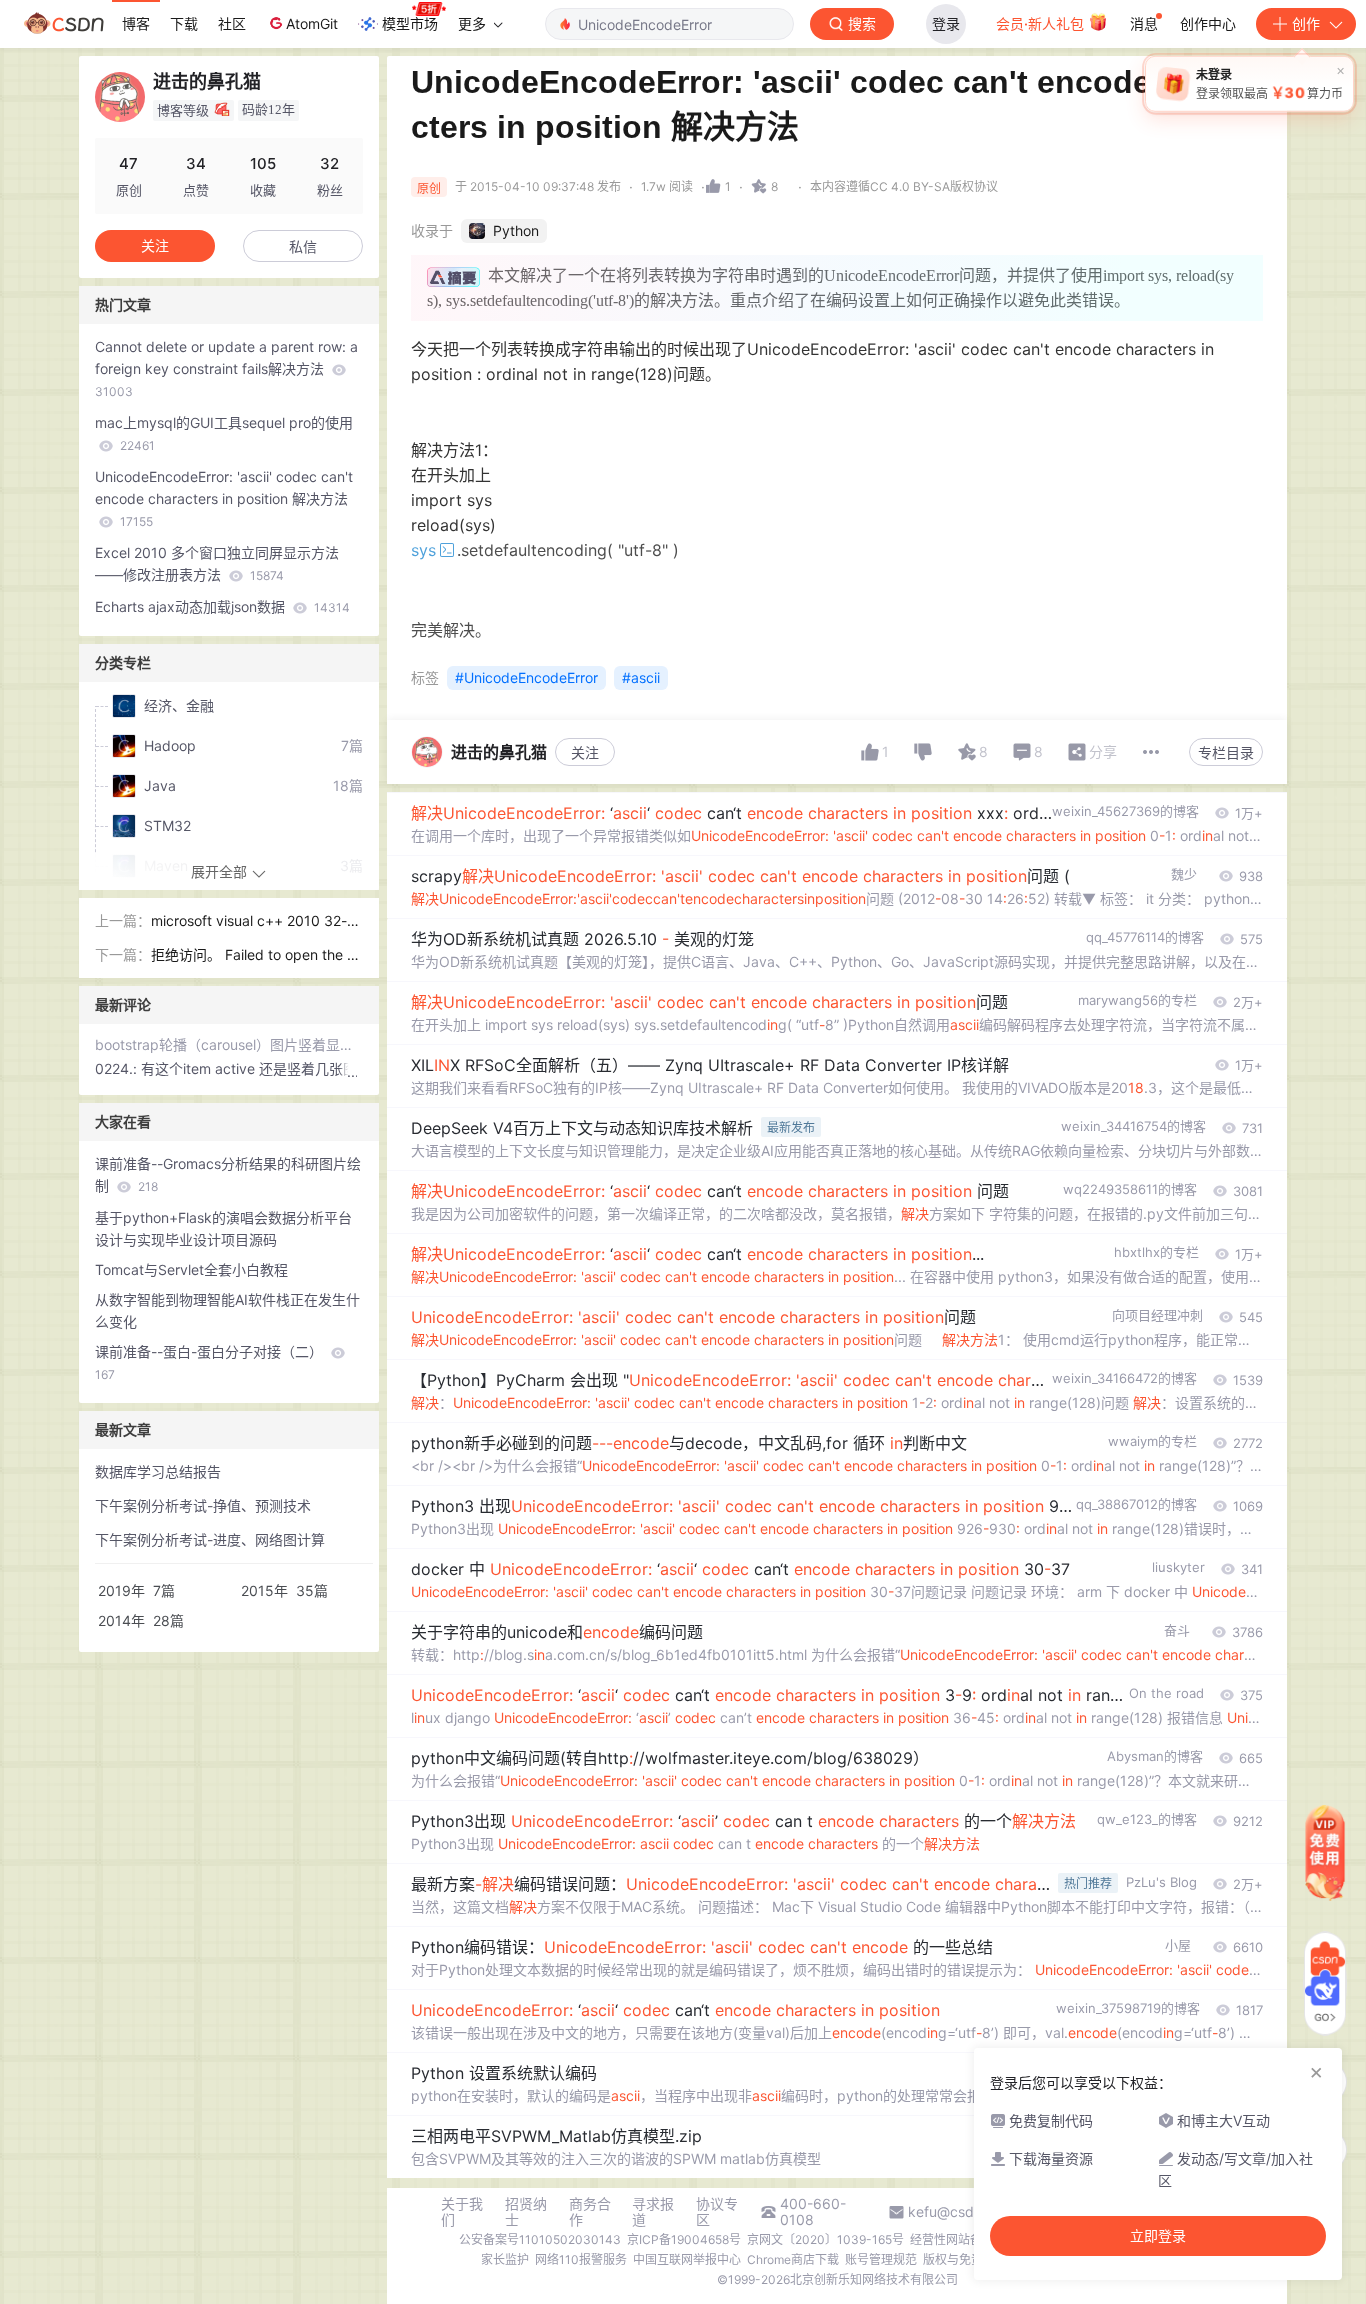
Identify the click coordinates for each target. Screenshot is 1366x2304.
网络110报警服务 (581, 2259)
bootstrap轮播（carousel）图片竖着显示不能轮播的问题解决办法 (229, 1044)
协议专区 (717, 2212)
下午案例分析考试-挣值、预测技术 (203, 1505)
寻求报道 (653, 2212)
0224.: (118, 1068)
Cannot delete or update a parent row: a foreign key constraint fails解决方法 (226, 368)
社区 (232, 23)
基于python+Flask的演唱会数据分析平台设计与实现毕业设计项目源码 (223, 1228)
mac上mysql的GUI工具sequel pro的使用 (224, 433)
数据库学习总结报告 (158, 1471)
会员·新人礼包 (1042, 23)
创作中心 (1208, 23)
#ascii (641, 677)
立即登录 (1158, 2236)
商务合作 (590, 2212)
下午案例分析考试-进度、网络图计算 (210, 1539)
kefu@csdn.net (957, 2212)
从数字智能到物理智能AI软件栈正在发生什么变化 (227, 1310)
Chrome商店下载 (793, 2259)
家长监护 (505, 2259)
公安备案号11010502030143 (540, 2239)
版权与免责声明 (965, 2259)
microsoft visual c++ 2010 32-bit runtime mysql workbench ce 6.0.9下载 (255, 922)
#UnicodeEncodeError (526, 677)
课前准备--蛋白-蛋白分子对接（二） (211, 1362)
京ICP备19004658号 (684, 2239)
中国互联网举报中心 (687, 2259)
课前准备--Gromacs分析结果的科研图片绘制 (228, 1174)
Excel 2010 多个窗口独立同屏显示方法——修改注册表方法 (217, 563)
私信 (303, 246)
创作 (1306, 23)
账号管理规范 (881, 2259)
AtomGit (312, 23)
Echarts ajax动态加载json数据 (222, 606)
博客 (136, 23)
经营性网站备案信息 (964, 2239)
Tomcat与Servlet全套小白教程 (191, 1269)
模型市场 (410, 23)
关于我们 (462, 2212)
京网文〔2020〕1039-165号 (825, 2239)
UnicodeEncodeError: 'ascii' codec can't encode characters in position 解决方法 (224, 498)
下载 (184, 23)
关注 (585, 752)
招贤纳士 (526, 2212)
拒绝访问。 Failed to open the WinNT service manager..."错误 (257, 956)
